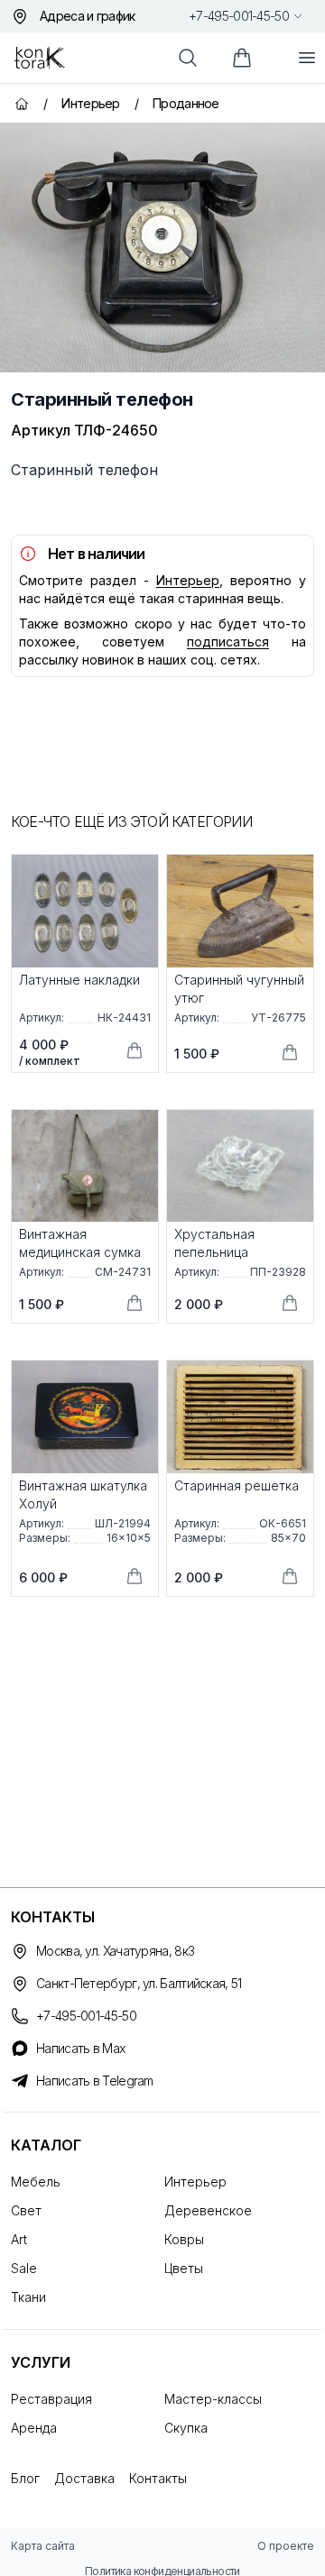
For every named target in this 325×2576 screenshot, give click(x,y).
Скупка (186, 2428)
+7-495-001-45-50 (239, 16)
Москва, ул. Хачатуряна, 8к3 (115, 1951)
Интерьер (188, 580)
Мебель (36, 2182)
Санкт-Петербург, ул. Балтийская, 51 (139, 1983)
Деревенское (208, 2210)
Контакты (158, 2478)
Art (19, 2239)
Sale (24, 2268)
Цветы (184, 2268)
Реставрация (51, 2399)
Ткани (28, 2297)
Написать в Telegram (95, 2081)
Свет (26, 2210)
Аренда (34, 2428)
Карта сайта (43, 2546)
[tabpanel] (162, 248)
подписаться (228, 642)
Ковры (184, 2239)
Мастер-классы (213, 2399)
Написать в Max (80, 2048)
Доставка (84, 2478)
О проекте (286, 2546)
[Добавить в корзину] (135, 1050)
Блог (25, 2478)
